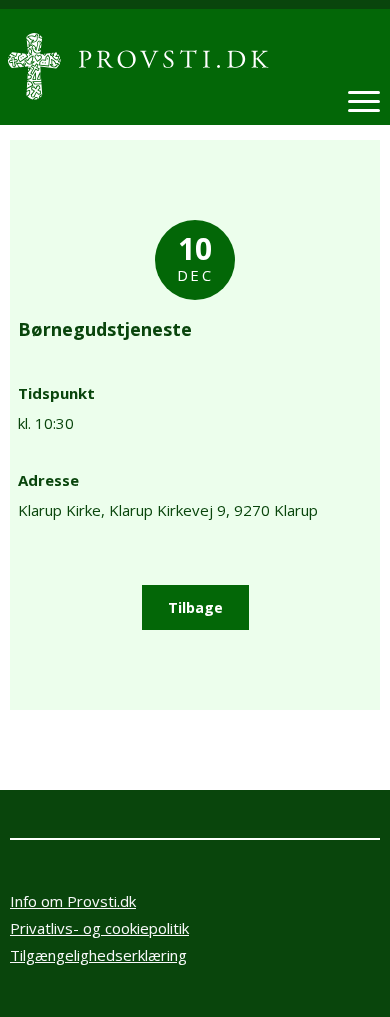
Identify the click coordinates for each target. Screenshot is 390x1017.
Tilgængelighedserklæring (98, 955)
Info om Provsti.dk (73, 901)
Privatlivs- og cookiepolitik (99, 928)
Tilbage (195, 607)
